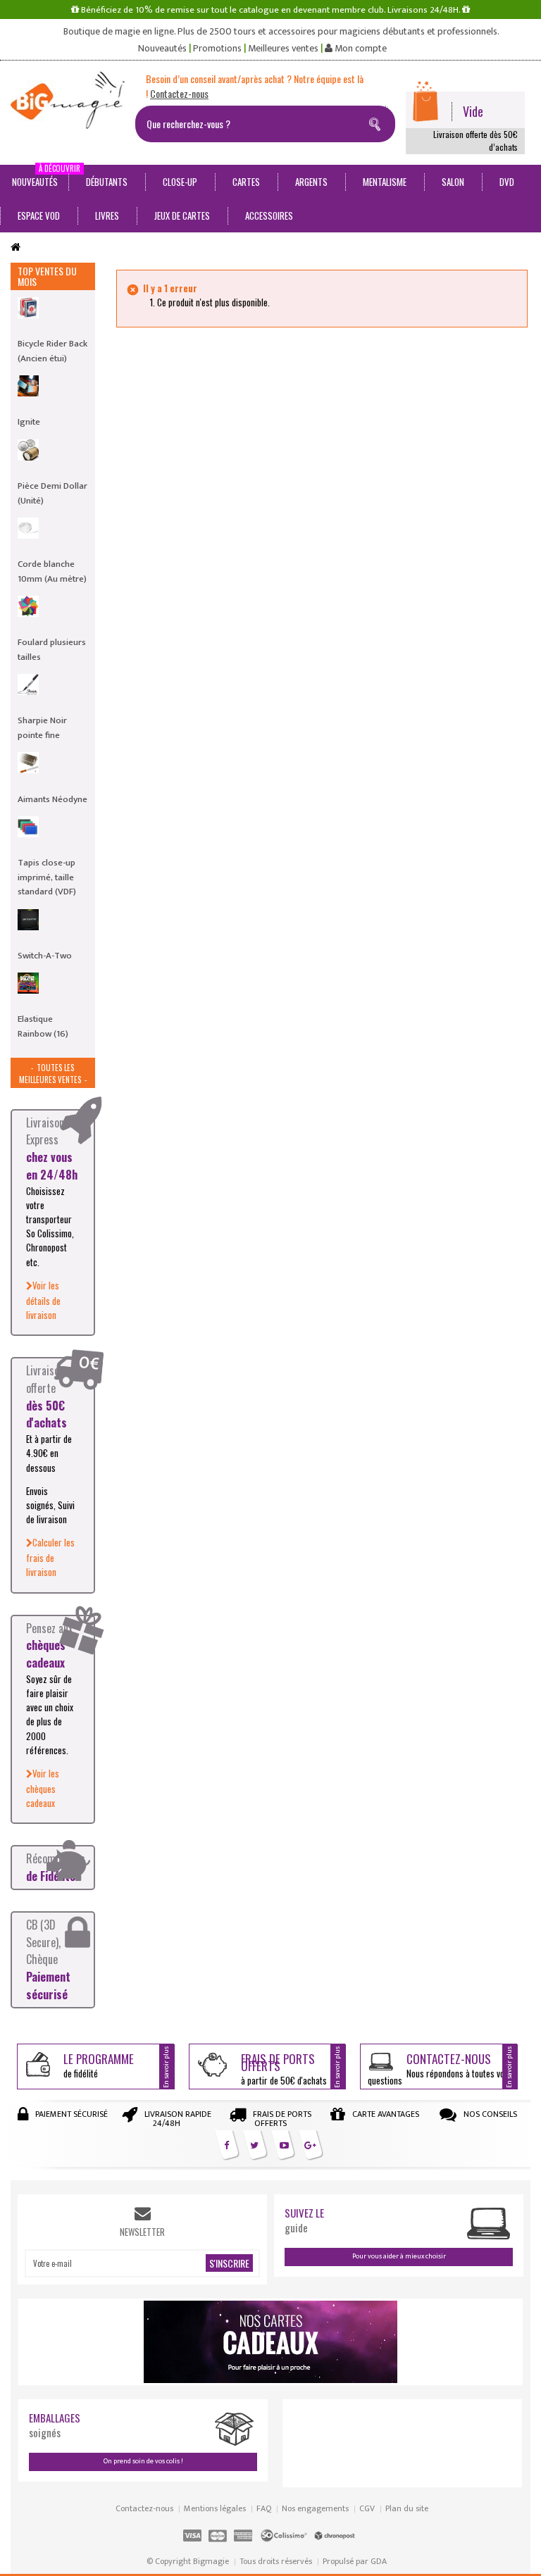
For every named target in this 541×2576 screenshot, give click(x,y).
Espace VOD (39, 215)
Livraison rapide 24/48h (178, 2119)
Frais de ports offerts (282, 2119)
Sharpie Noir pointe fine (42, 727)
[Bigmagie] (68, 100)
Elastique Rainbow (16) (43, 1026)
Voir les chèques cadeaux (43, 1788)
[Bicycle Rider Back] (28, 308)
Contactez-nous (144, 2508)
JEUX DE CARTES (182, 215)
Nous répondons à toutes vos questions (438, 2069)
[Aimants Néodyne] (28, 763)
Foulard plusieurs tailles (52, 649)
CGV (367, 2508)
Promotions (217, 49)
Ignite (29, 422)
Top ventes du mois (47, 276)
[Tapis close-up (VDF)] (28, 827)
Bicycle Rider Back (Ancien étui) (52, 351)
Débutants (107, 182)
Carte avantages (386, 2114)
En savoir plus (166, 2067)
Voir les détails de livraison (43, 1300)
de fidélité (99, 2065)
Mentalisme (385, 182)
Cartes (246, 182)
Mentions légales (215, 2508)
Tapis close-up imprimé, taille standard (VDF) (47, 877)
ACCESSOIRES (269, 215)
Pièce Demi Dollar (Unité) (52, 493)
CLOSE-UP (180, 182)
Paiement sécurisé (71, 2114)
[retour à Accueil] (15, 248)
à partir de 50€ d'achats (284, 2069)
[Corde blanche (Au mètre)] (28, 528)
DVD (507, 182)
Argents (311, 182)
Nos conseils (490, 2114)
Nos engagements (315, 2508)
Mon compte (360, 49)
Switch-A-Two (45, 956)
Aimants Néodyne (52, 799)
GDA (379, 2561)
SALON (453, 182)
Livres (107, 215)
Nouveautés (162, 49)
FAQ (264, 2508)
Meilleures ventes (283, 49)
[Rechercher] (378, 122)
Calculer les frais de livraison (50, 1557)
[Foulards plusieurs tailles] (28, 606)
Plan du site (407, 2508)
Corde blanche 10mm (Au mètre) (52, 571)
